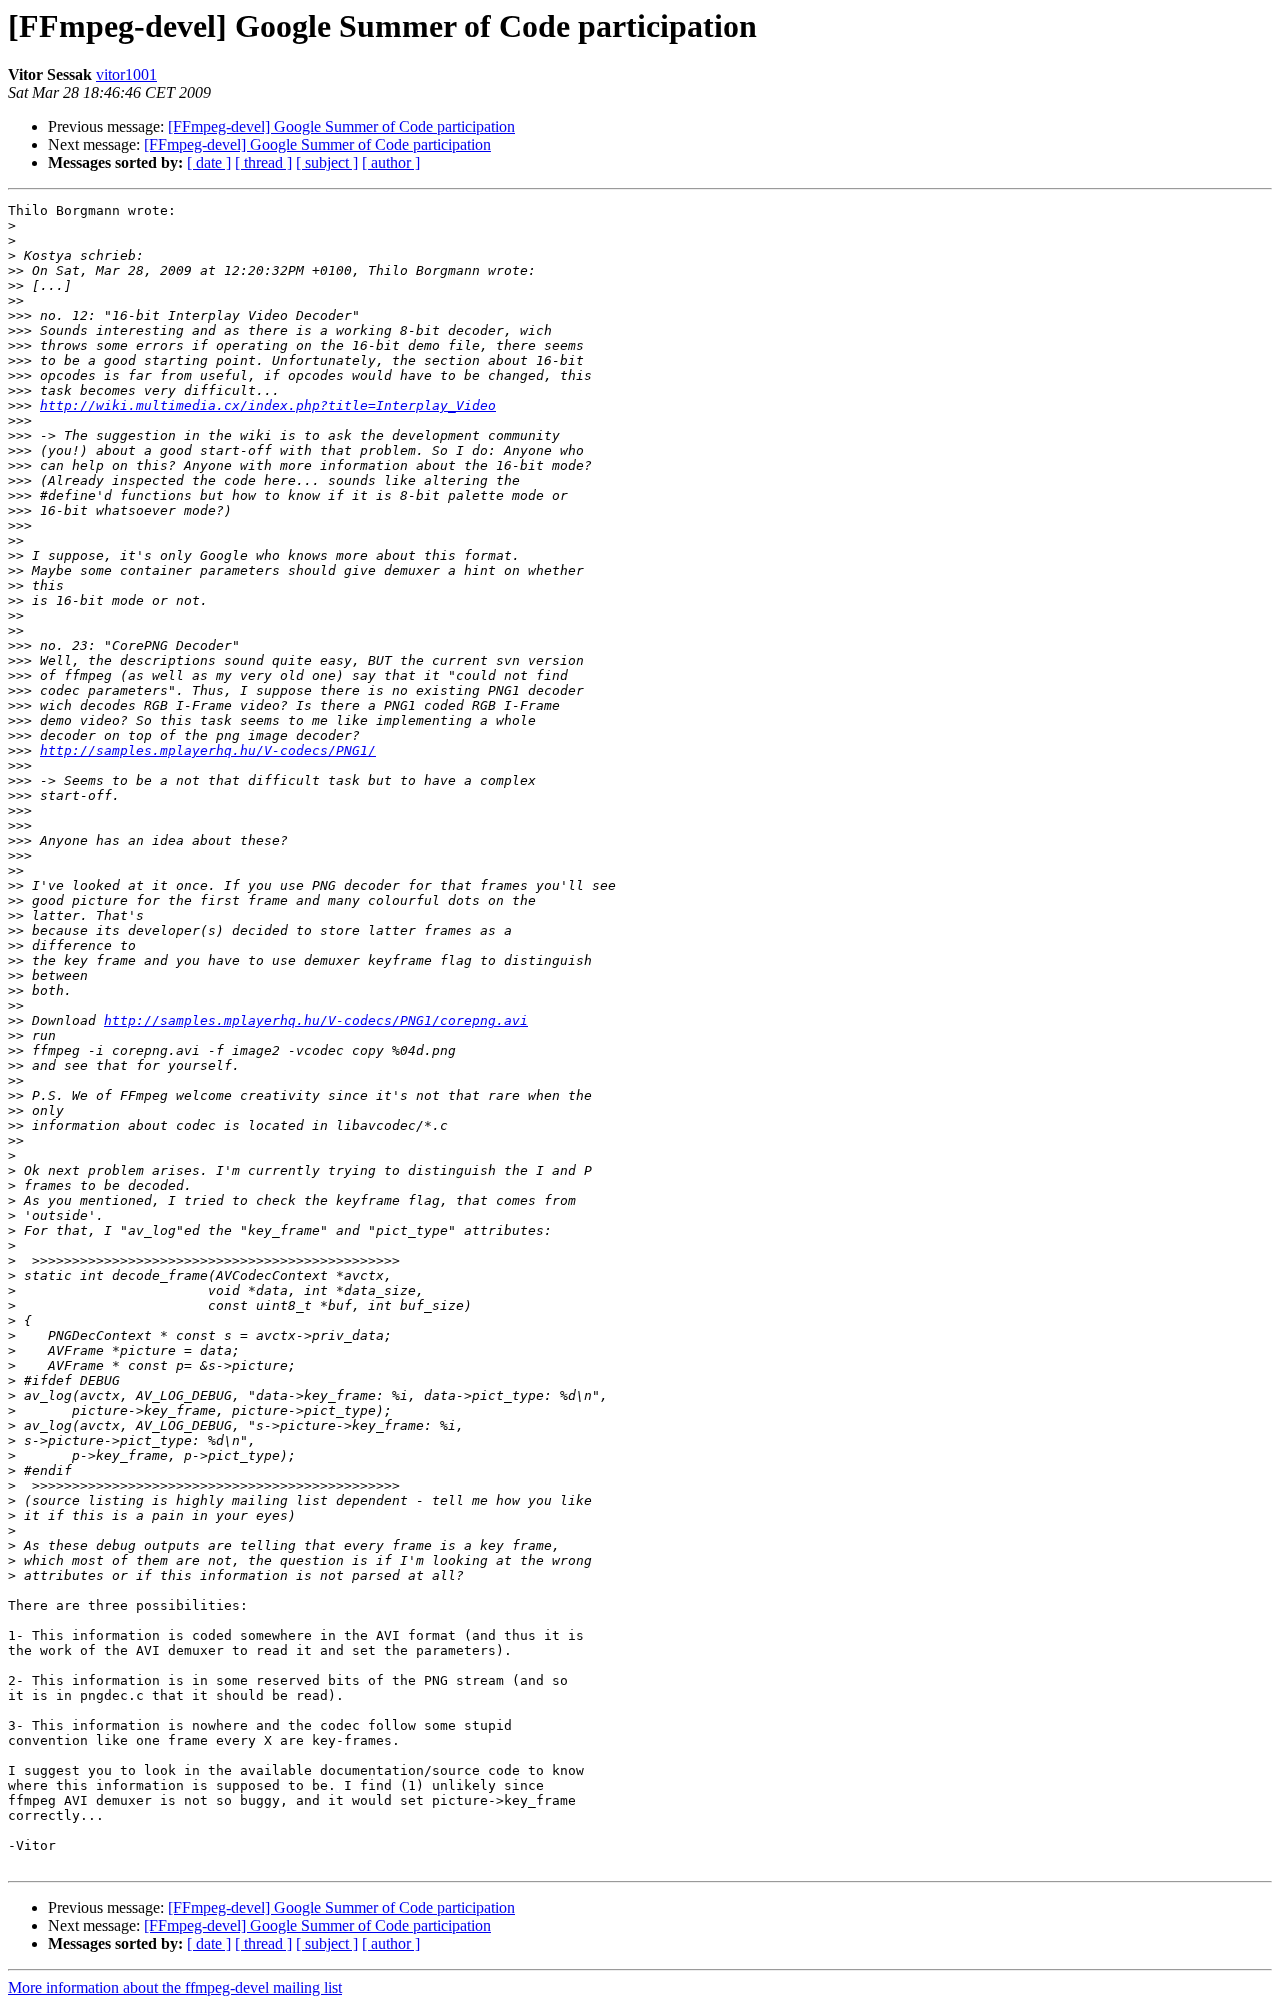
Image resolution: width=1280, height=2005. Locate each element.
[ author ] (391, 162)
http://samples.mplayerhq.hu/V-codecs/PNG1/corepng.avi (316, 1020)
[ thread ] (263, 162)
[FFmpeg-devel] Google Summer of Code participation (341, 126)
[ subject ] (327, 162)
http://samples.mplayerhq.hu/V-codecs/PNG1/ (208, 750)
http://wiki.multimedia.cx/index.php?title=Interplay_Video (268, 405)
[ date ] (209, 162)
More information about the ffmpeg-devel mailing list (175, 1987)
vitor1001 (126, 74)
